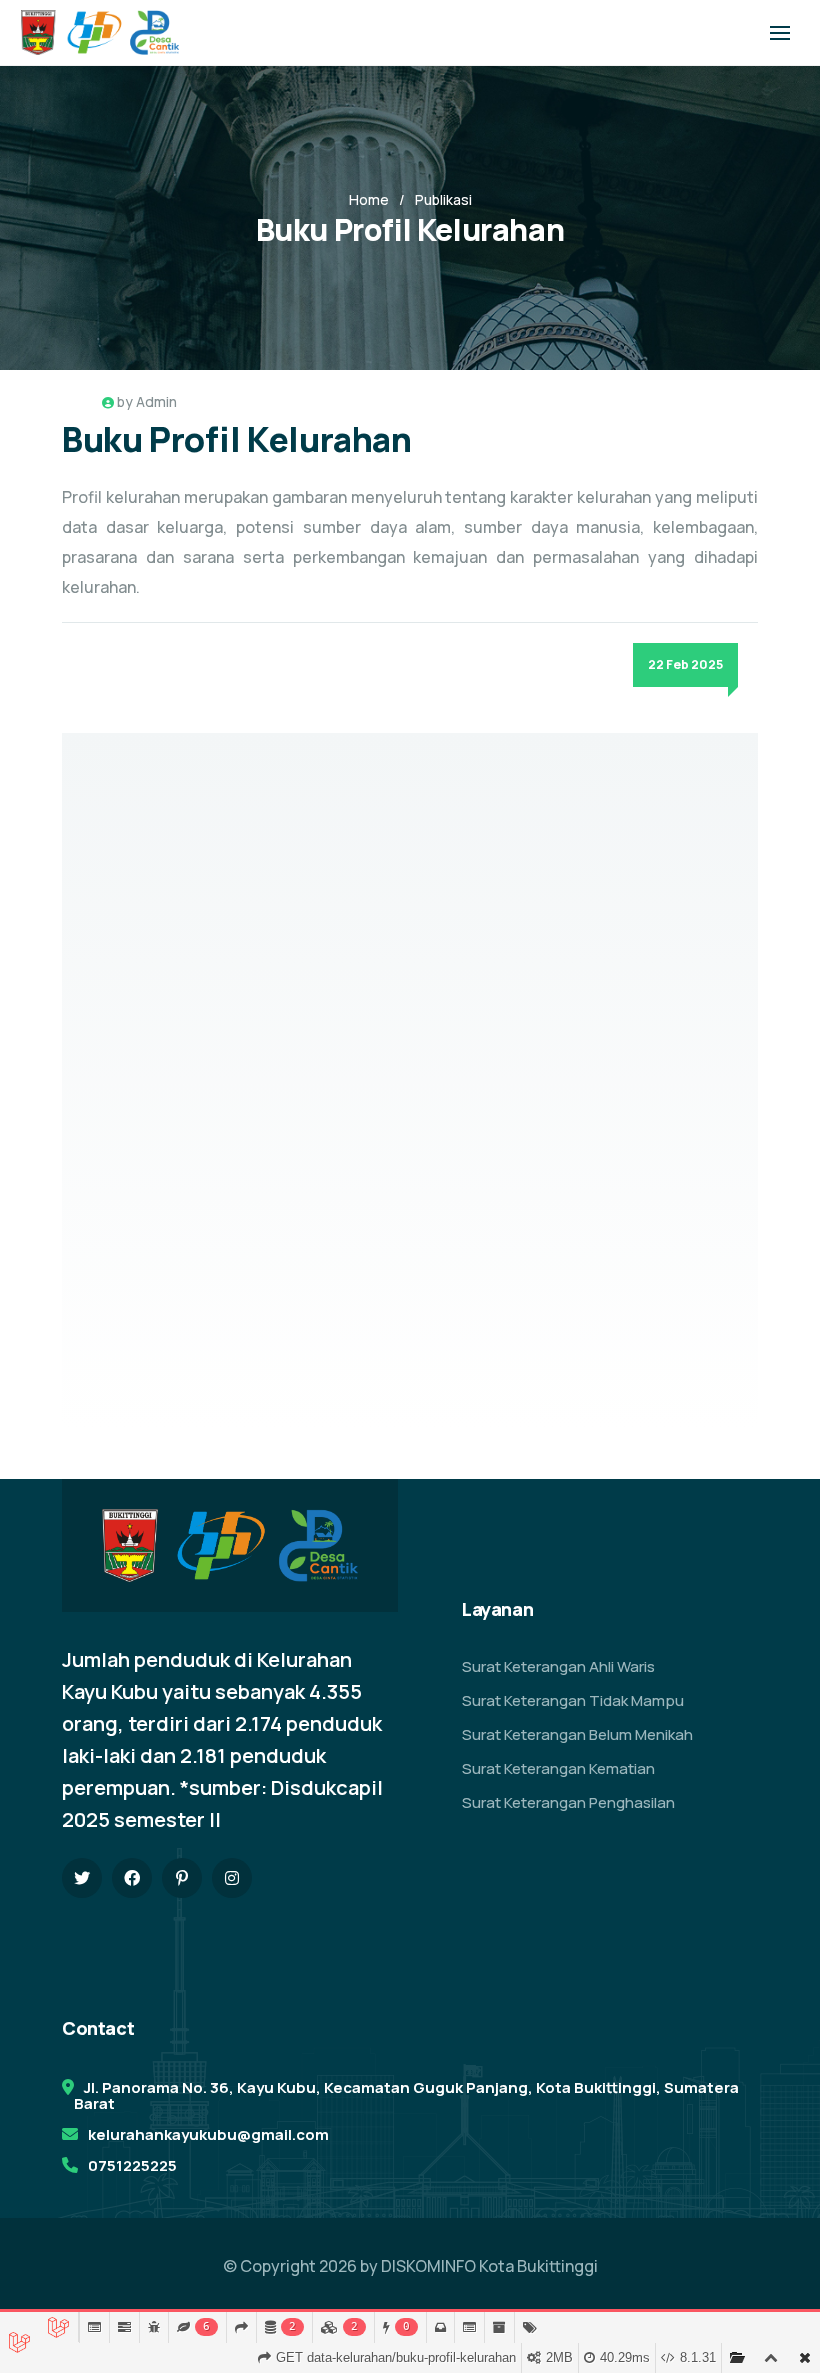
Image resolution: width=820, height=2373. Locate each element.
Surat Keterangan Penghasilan (568, 1802)
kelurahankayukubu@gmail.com (208, 2134)
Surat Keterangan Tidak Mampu (573, 1700)
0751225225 (132, 2165)
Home (369, 199)
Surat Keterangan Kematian (558, 1768)
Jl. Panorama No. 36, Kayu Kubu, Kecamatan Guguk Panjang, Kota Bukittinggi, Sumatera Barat (406, 2095)
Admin (156, 401)
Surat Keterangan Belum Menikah (577, 1734)
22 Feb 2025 (685, 664)
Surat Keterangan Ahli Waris (558, 1666)
